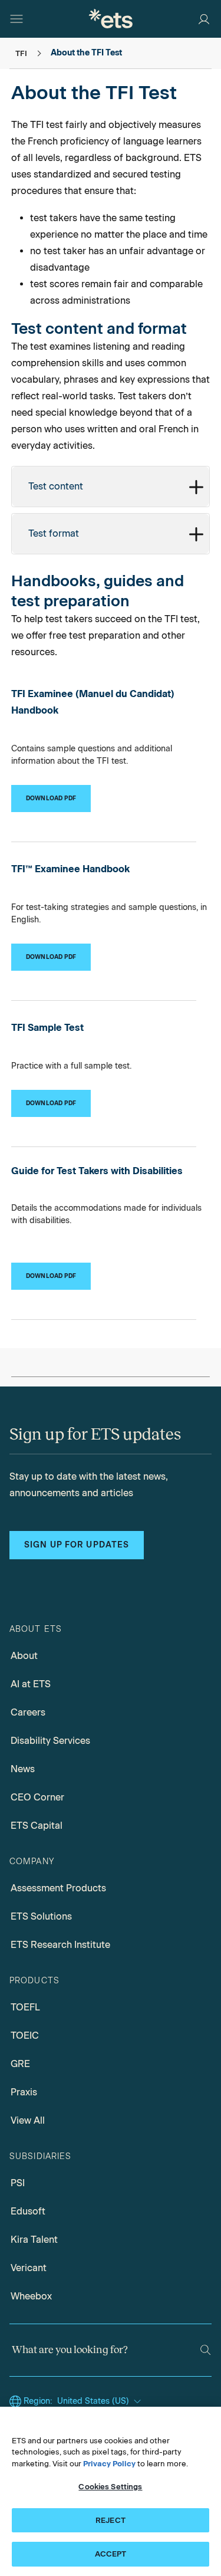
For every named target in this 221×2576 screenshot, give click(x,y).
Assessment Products (58, 1888)
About (24, 1656)
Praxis (24, 2092)
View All (28, 2120)
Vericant (29, 2268)
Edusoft (28, 2211)
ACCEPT (111, 2554)
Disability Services (50, 1741)
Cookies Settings (110, 2487)
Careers (28, 1712)
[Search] (205, 2350)
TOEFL (25, 2007)
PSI (18, 2183)
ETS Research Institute (60, 1945)
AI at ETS (31, 1684)
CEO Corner (37, 1797)
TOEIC (25, 2035)
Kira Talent (34, 2240)
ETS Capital (37, 1826)
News (23, 1769)
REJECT (111, 2520)
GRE (20, 2064)
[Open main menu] (17, 19)
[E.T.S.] (111, 19)
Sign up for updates (77, 1545)
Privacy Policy (109, 2464)
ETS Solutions (41, 1916)
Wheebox (31, 2296)
